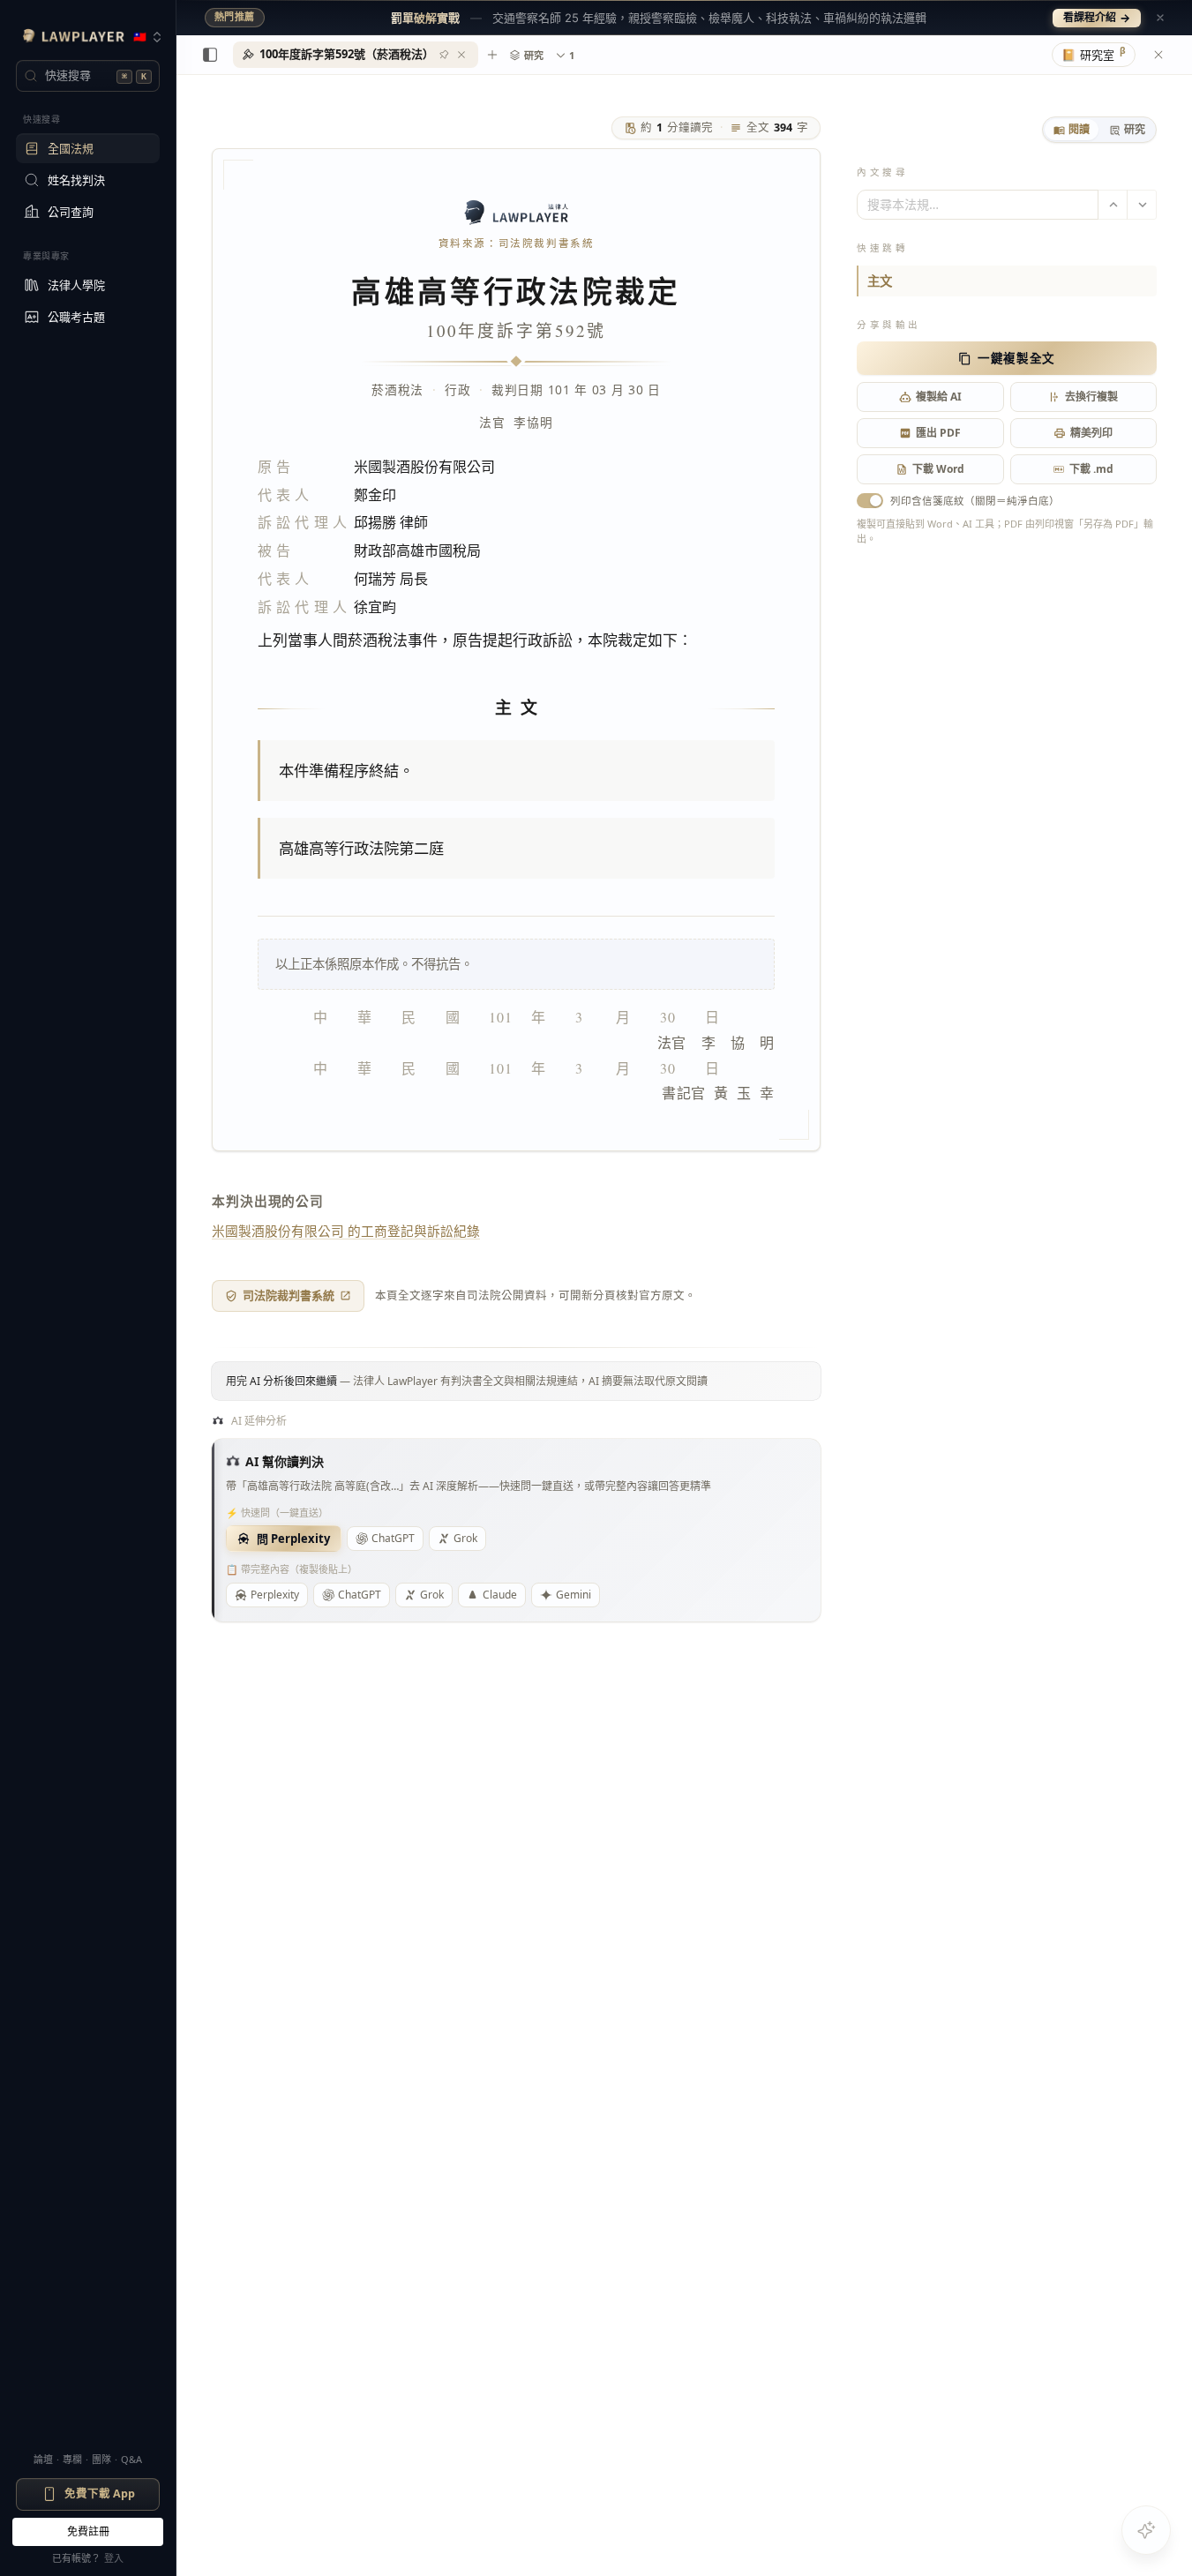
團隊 (101, 2459)
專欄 (72, 2459)
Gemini (574, 1595)
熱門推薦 (235, 17)
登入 (114, 2558)
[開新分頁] (492, 55)
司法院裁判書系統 (289, 1295)
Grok (465, 1538)
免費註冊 (88, 2531)
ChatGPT (393, 1538)
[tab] (1072, 130)
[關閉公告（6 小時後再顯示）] (1160, 18)
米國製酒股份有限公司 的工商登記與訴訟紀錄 (346, 1231)
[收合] (210, 55)
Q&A (131, 2459)
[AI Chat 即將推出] (1146, 2530)
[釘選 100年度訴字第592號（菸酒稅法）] (444, 55)
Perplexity (275, 1595)
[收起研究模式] (1158, 55)
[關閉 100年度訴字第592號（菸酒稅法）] (461, 55)
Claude (500, 1595)
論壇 (43, 2459)
